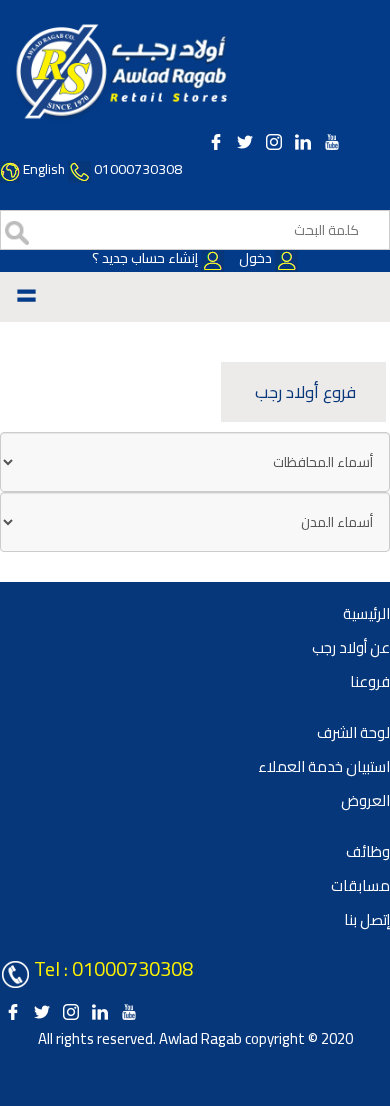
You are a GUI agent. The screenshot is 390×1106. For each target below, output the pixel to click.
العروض (365, 800)
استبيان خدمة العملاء (324, 766)
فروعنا (370, 681)
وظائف (368, 851)
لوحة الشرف (353, 732)
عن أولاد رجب (351, 647)
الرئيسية (366, 613)
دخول (255, 258)
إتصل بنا (367, 919)
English (44, 169)
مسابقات (360, 885)
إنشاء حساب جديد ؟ (146, 258)
